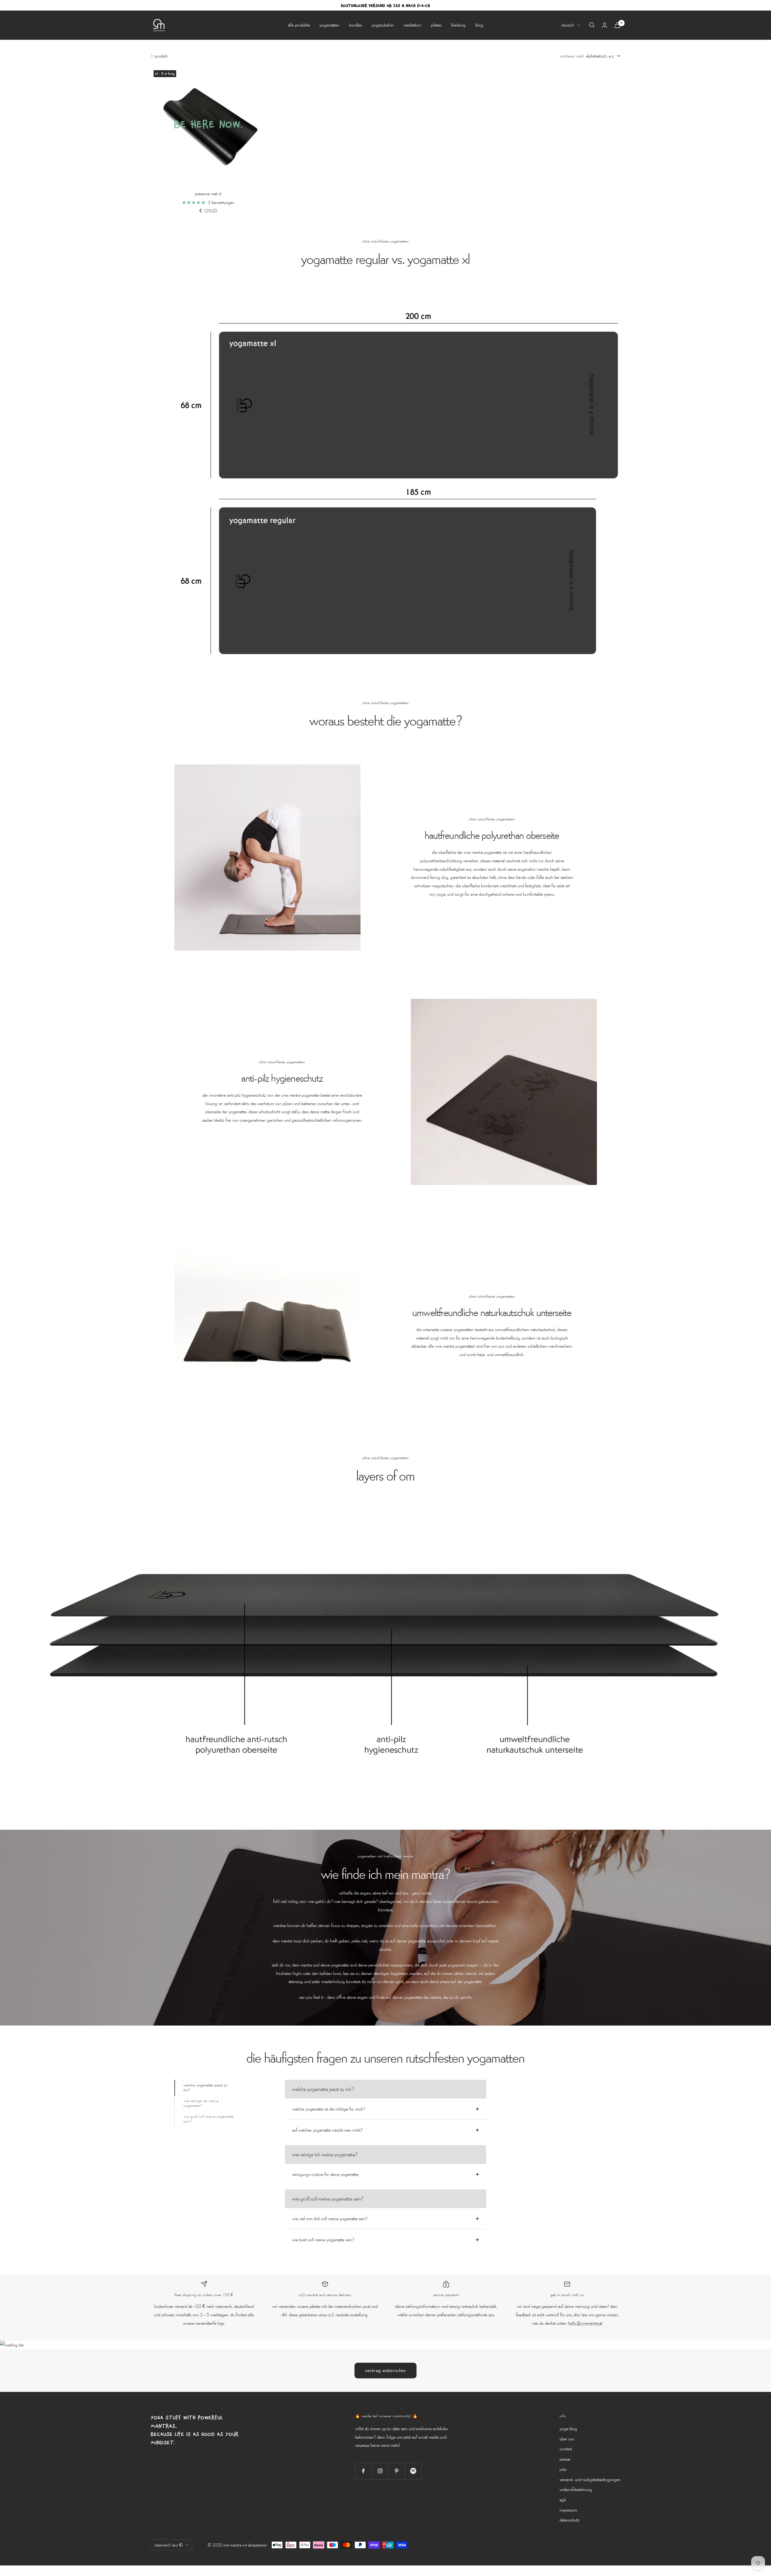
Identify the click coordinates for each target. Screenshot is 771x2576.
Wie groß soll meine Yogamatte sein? (209, 2119)
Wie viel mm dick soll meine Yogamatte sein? (330, 2218)
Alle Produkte (299, 25)
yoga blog (568, 2428)
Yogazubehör (383, 25)
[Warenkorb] (617, 25)
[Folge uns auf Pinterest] (396, 2471)
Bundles (356, 25)
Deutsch (568, 25)
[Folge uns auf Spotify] (413, 2471)
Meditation (412, 25)
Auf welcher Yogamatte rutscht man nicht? (327, 2130)
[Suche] (592, 25)
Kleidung (458, 25)
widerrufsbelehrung (576, 2489)
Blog (479, 25)
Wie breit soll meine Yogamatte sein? (323, 2239)
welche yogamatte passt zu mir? (206, 2087)
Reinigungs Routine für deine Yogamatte (325, 2174)
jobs (563, 2469)
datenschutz (570, 2520)
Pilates (436, 25)
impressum (568, 2510)
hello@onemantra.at (585, 2323)
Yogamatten (329, 25)
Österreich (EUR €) (169, 2545)
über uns (567, 2439)
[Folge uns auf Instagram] (380, 2471)
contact (566, 2449)
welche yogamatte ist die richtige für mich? (329, 2109)
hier (221, 2323)
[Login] (604, 25)
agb (563, 2499)
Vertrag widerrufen (385, 2371)
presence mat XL (208, 193)
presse (565, 2459)
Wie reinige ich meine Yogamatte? (201, 2103)
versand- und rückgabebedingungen (590, 2479)
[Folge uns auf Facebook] (363, 2471)
